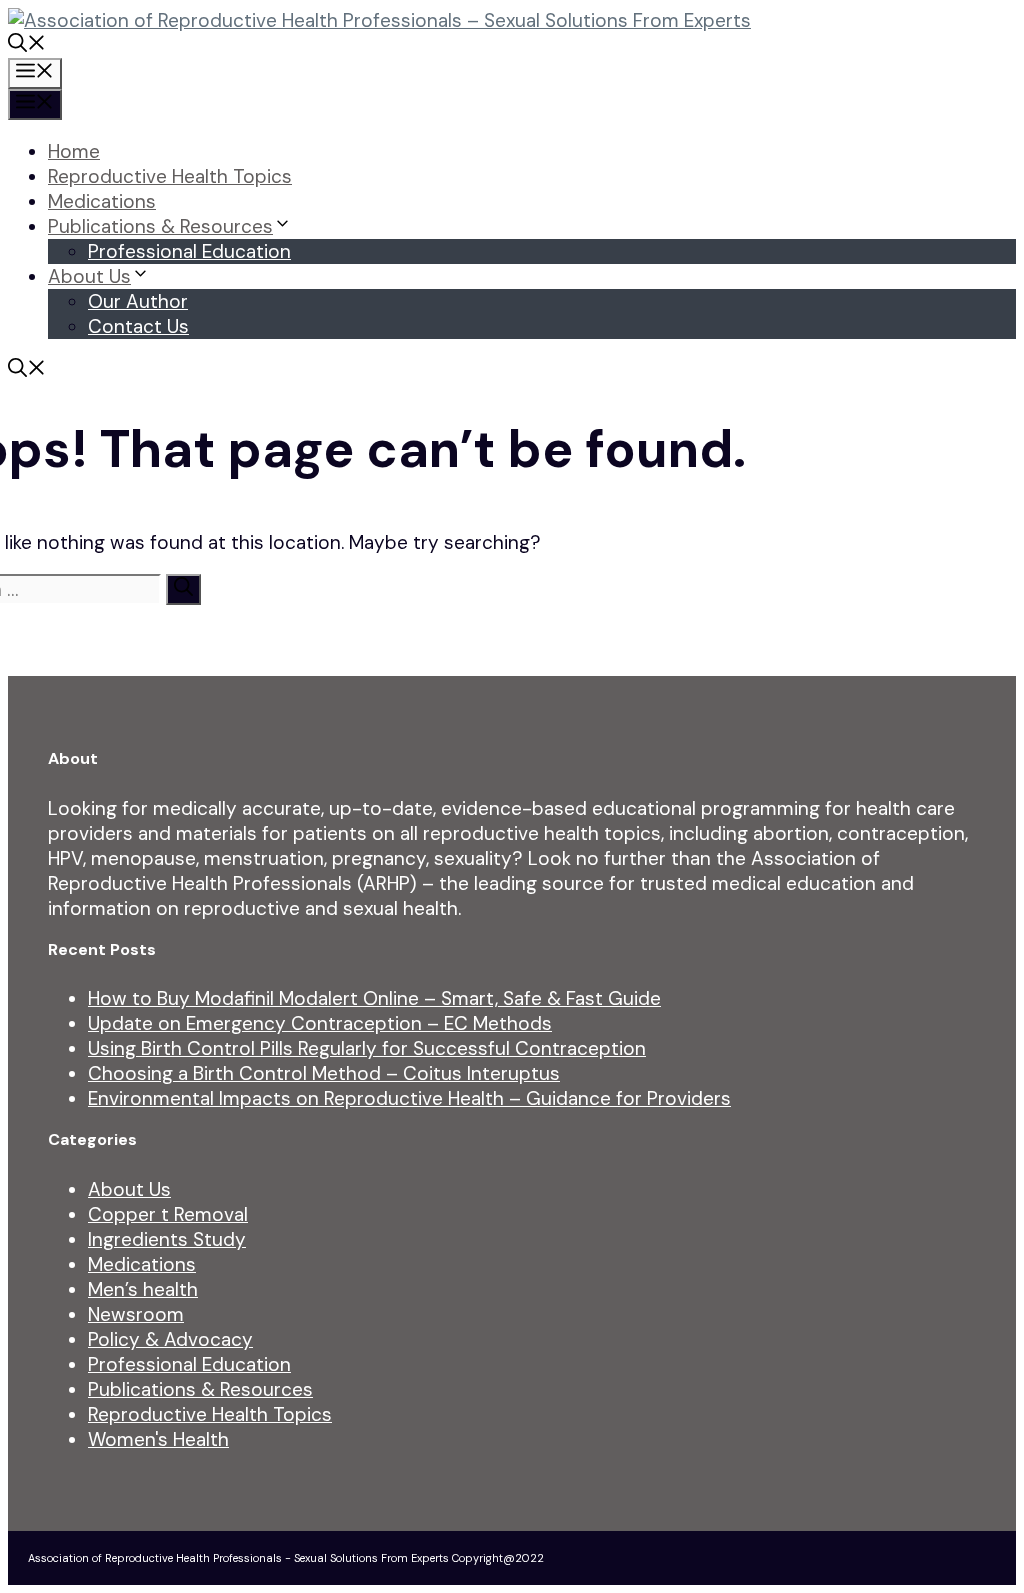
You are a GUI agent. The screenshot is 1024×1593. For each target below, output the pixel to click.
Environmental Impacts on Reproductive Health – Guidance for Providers (409, 1098)
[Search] (183, 589)
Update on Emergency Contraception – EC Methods (320, 1023)
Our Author (138, 301)
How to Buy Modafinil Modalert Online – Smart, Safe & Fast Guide (374, 998)
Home (74, 151)
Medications (102, 201)
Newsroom (136, 1314)
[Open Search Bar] (27, 45)
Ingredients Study (167, 1239)
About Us (89, 276)
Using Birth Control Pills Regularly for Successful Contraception (367, 1048)
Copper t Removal (168, 1214)
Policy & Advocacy (170, 1339)
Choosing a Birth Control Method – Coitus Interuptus (324, 1073)
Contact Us (138, 326)
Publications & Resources (160, 226)
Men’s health (143, 1289)
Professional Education (189, 251)
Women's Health (158, 1439)
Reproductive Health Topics (170, 176)
